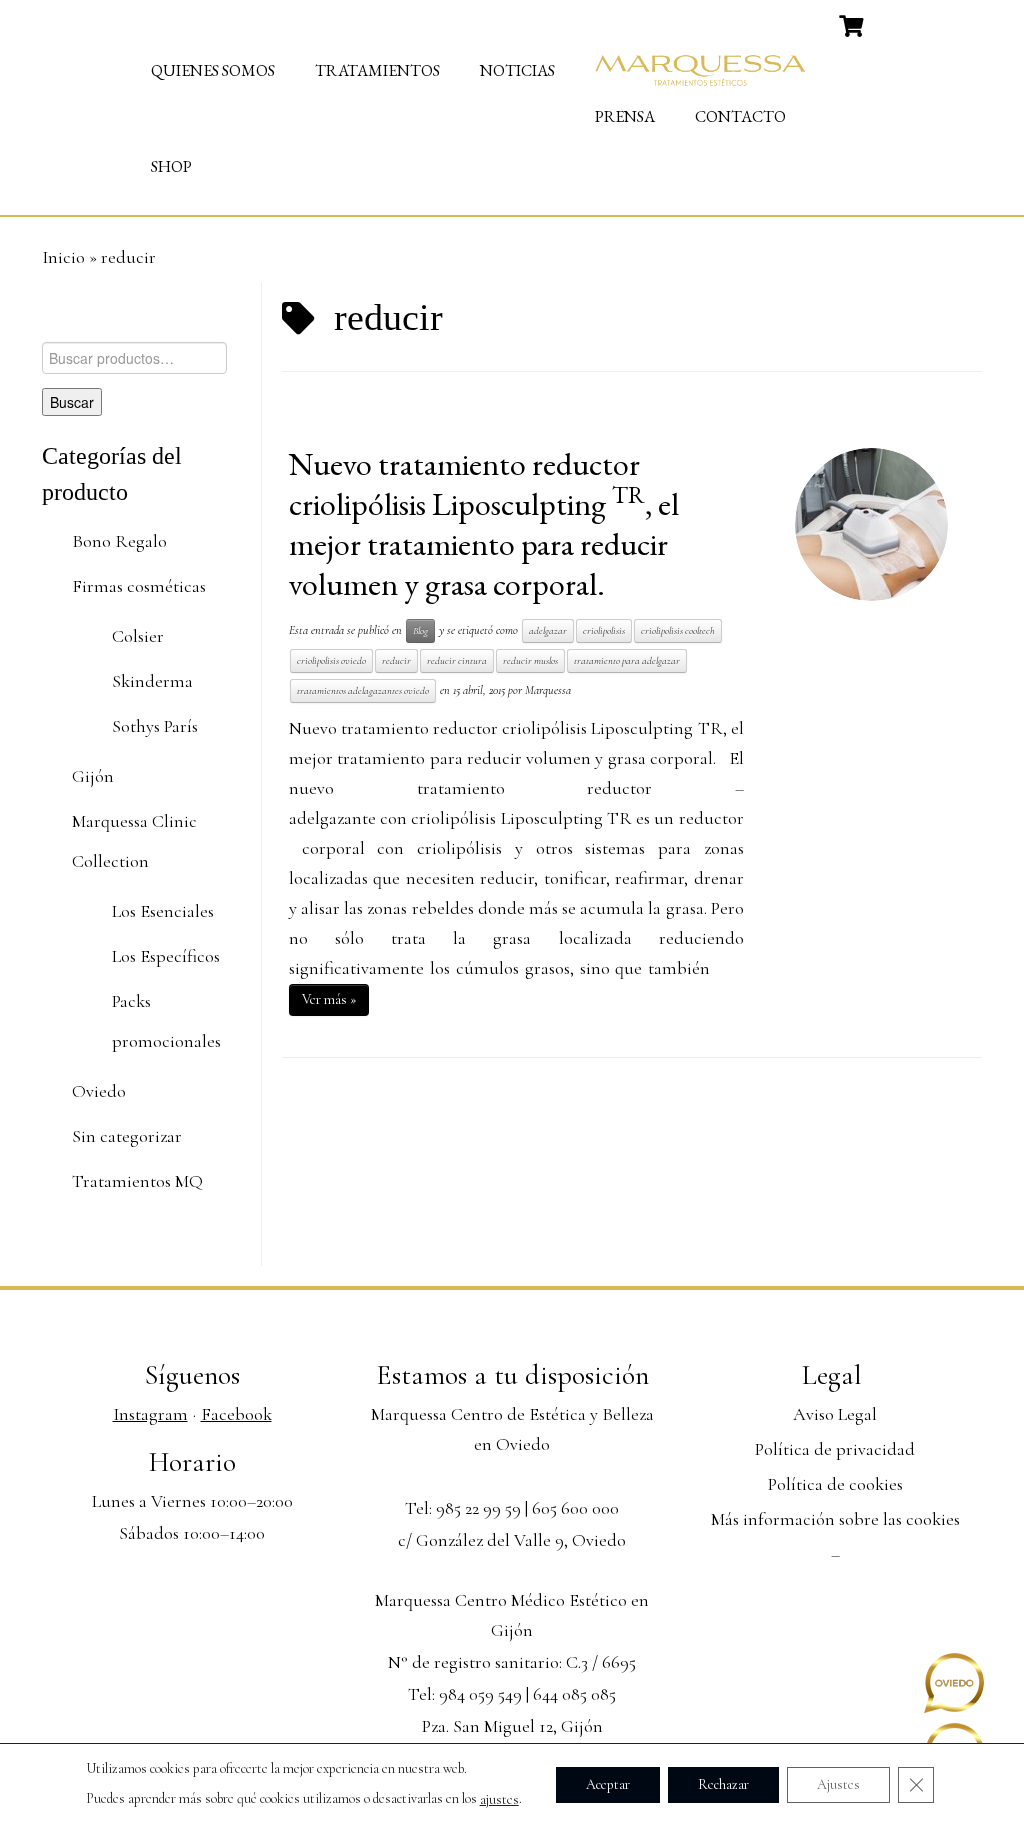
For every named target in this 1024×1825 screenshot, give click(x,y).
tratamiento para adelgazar (627, 660)
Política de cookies (835, 1484)
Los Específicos (166, 956)
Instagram (150, 1414)
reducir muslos (530, 660)
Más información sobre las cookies (835, 1519)
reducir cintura (457, 660)
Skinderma (152, 681)
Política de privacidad (835, 1449)
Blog (420, 630)
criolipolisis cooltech (678, 630)
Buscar (72, 402)
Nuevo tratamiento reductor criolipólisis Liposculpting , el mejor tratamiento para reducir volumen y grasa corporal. (484, 524)
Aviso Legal (835, 1414)
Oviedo (99, 1091)
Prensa (625, 116)
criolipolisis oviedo (331, 660)
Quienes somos (213, 70)
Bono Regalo (119, 541)
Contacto (740, 116)
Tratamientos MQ (137, 1181)
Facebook (236, 1414)
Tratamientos (377, 70)
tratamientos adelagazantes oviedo (363, 690)
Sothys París (155, 726)
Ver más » (329, 999)
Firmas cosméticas (139, 586)
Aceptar (608, 1783)
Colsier (138, 636)
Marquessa (548, 690)
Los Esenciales (163, 911)
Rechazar (723, 1783)
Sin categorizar (127, 1136)
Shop (171, 166)
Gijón (93, 776)
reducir (396, 660)
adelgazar (548, 630)
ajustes (499, 1799)
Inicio (63, 257)
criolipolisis (604, 630)
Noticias (517, 70)
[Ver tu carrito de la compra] (853, 24)
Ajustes (838, 1783)
